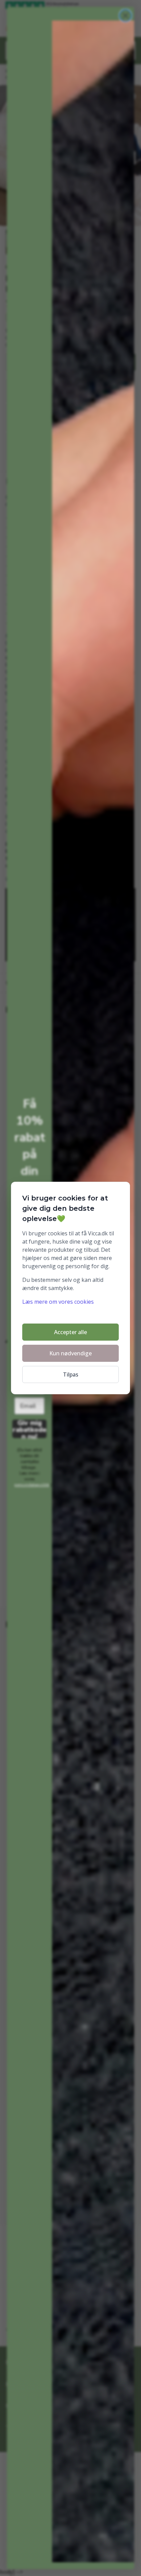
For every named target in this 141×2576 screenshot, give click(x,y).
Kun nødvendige (70, 1353)
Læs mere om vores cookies (58, 1302)
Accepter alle (70, 1332)
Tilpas (71, 1374)
